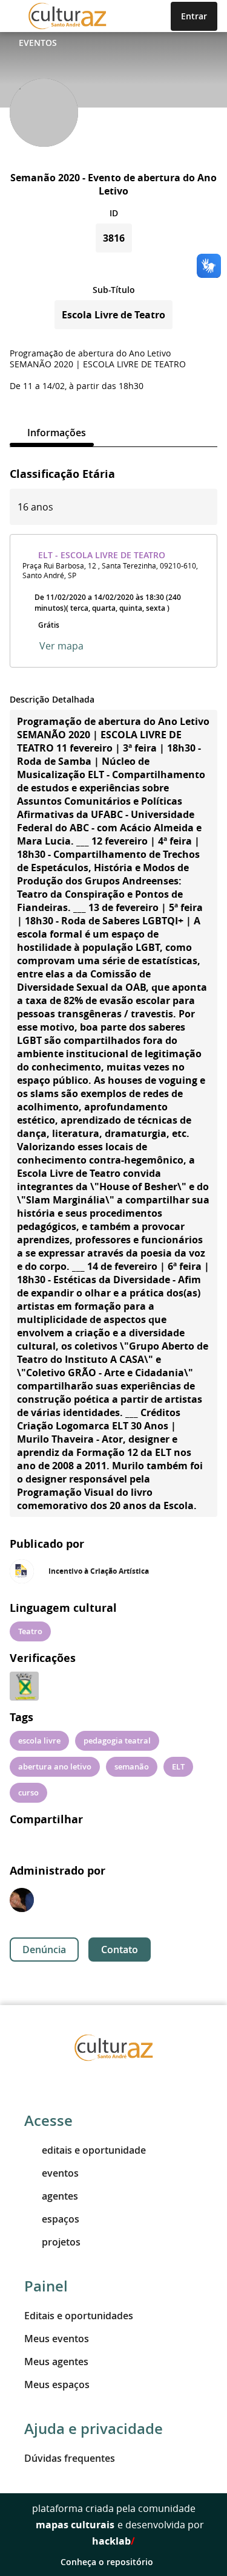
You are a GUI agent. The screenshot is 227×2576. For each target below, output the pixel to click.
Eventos (38, 43)
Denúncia (44, 1950)
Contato (120, 1950)
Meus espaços (57, 2384)
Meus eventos (57, 2339)
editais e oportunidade (94, 2150)
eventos (60, 2173)
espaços (61, 2219)
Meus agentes (56, 2362)
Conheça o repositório (107, 2562)
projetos (61, 2242)
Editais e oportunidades (79, 2316)
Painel (46, 2286)
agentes (60, 2196)
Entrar (194, 16)
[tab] (52, 433)
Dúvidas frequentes (70, 2458)
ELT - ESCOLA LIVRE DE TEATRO (102, 555)
